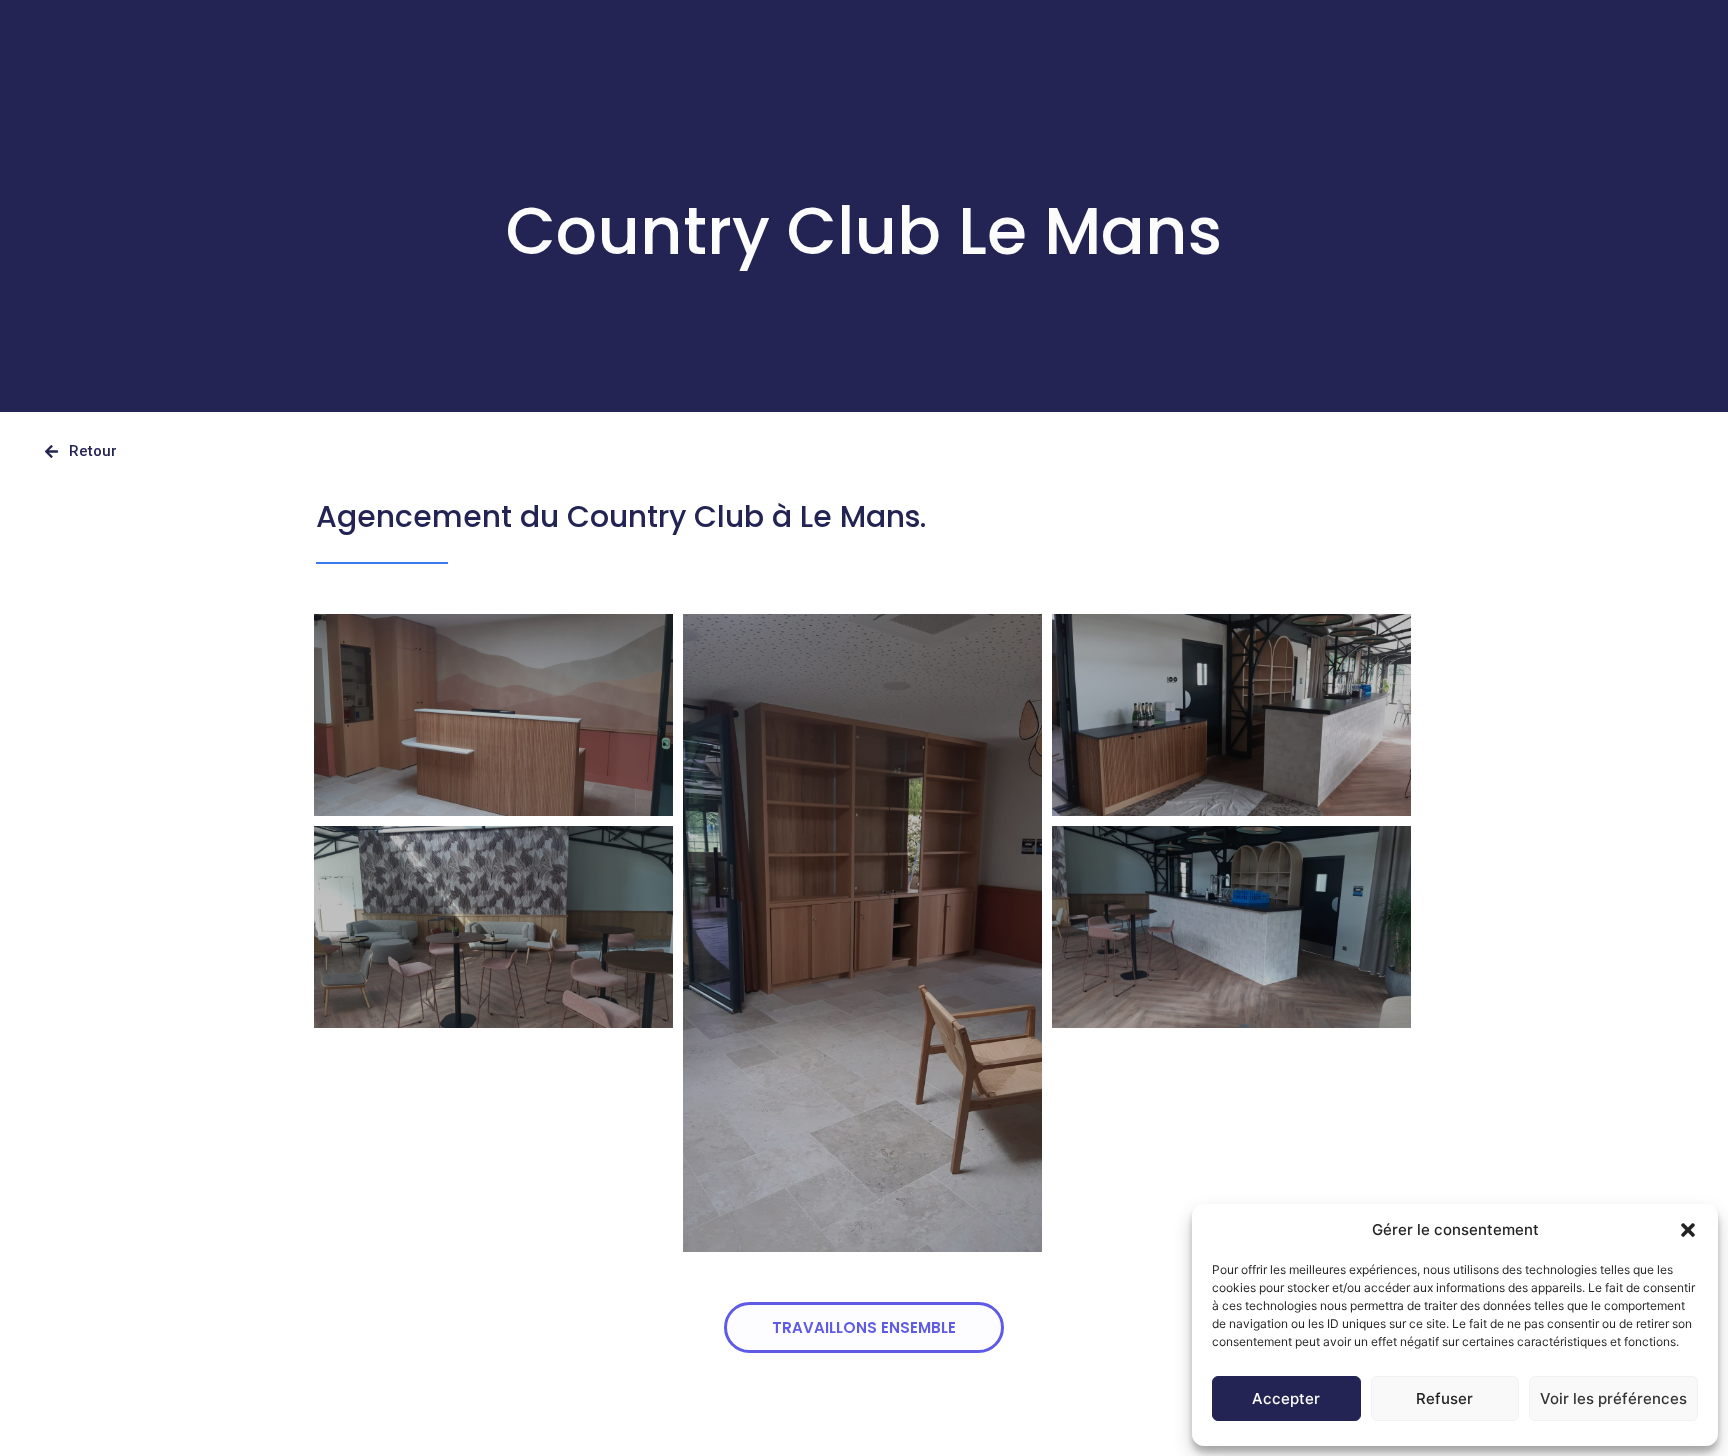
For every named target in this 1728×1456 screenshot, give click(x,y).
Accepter (1286, 1398)
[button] (1688, 1230)
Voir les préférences (1613, 1398)
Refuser (1444, 1398)
